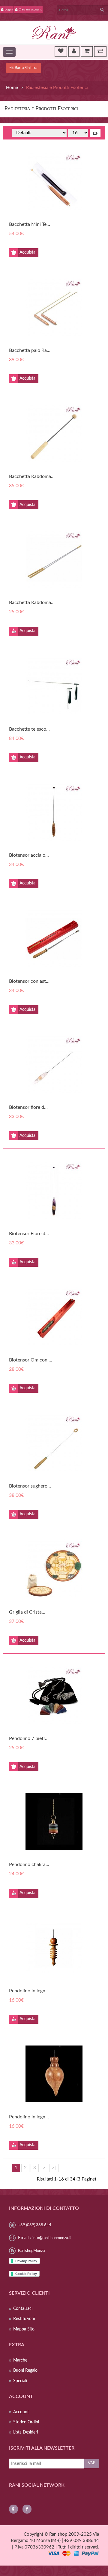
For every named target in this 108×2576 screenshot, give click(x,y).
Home (12, 88)
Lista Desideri (25, 2432)
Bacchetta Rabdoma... (32, 476)
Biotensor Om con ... (31, 1360)
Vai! (92, 2463)
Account (21, 2412)
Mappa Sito (24, 2329)
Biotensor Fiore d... (29, 1234)
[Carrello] (87, 51)
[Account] (74, 51)
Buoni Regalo (25, 2370)
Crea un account (30, 9)
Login (9, 9)
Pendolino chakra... (29, 1864)
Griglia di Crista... (27, 1612)
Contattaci (23, 2309)
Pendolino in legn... (29, 1991)
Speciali (20, 2381)
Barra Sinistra (25, 68)
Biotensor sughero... (30, 1486)
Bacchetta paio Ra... (30, 350)
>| (54, 2168)
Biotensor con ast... (29, 981)
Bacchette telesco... (29, 729)
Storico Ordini (26, 2422)
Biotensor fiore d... (28, 1107)
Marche (20, 2360)
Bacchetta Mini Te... (30, 224)
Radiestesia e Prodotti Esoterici (57, 88)
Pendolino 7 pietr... (29, 1738)
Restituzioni (24, 2319)
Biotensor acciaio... (29, 855)
